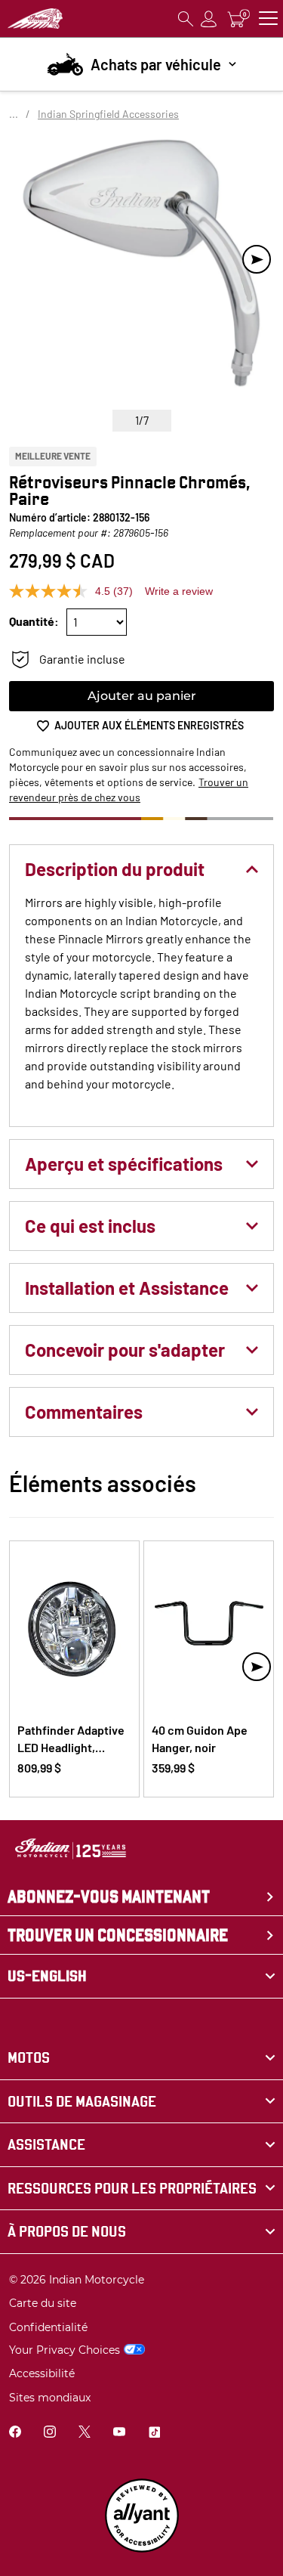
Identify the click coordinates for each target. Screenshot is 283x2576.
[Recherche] (186, 19)
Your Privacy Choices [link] (65, 2350)
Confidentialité (48, 2327)
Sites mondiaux (50, 2398)
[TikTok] (154, 2434)
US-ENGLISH (47, 1976)
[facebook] (15, 2434)
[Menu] (268, 19)
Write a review (179, 591)
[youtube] (119, 2434)
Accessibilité (42, 2373)
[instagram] (50, 2434)
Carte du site (43, 2303)
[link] (141, 2058)
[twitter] (85, 2434)
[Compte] (209, 19)
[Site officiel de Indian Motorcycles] (35, 19)
